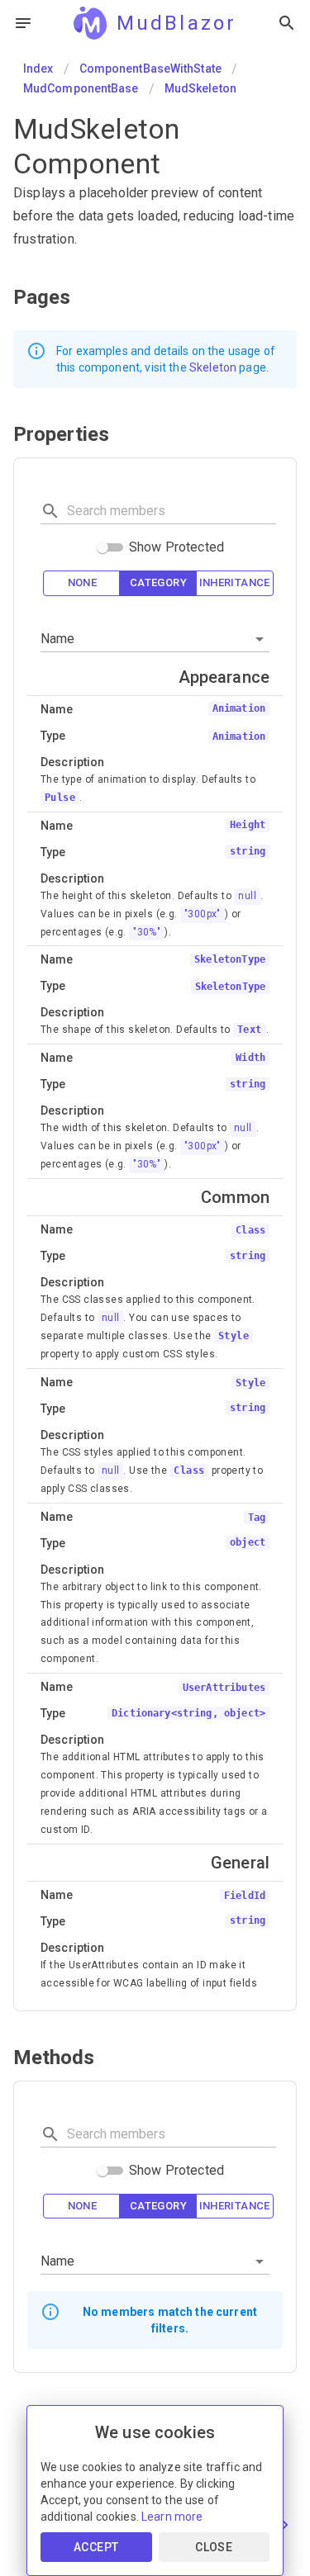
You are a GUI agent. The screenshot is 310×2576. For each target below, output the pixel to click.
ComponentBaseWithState (150, 69)
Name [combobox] (58, 639)
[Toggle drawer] (23, 23)
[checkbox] (82, 583)
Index (38, 69)
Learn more (172, 2517)
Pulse (60, 798)
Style (234, 1336)
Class (189, 1470)
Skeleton (213, 367)
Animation (239, 736)
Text (250, 1030)
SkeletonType (230, 987)
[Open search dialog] (287, 23)
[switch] (103, 547)
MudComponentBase (81, 88)
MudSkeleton (200, 88)
